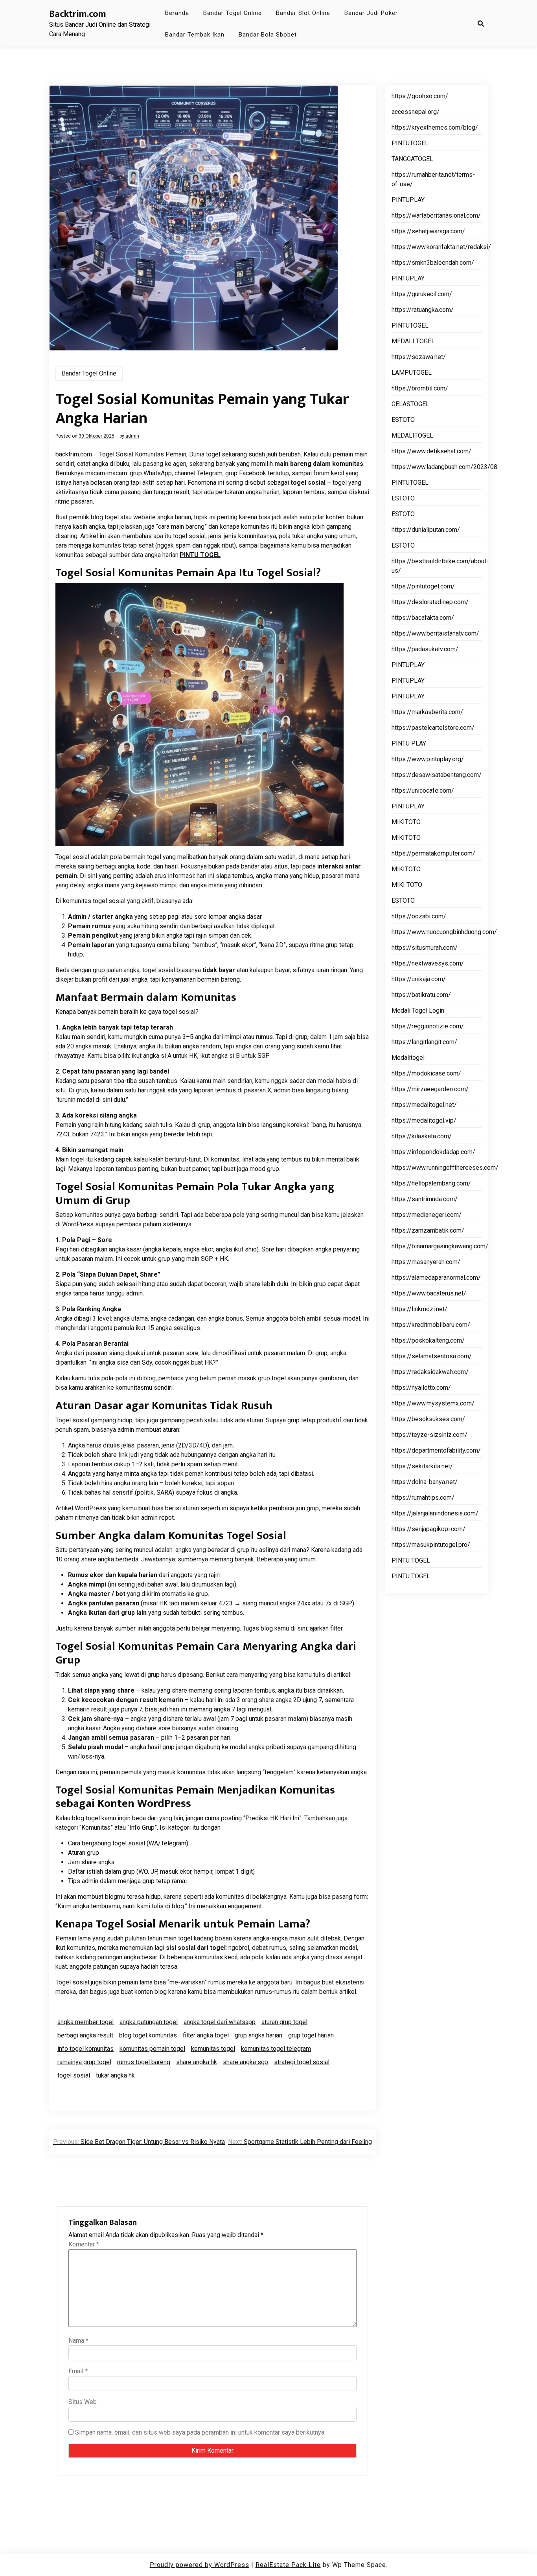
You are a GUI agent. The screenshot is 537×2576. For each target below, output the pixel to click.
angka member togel (86, 2022)
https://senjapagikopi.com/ (428, 1529)
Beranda (177, 13)
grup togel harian (311, 2035)
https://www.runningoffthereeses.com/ (445, 1168)
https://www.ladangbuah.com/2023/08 (444, 467)
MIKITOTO (406, 822)
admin (132, 436)
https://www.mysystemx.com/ (433, 1403)
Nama (78, 2341)
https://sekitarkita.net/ (422, 1466)
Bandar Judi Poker (371, 13)
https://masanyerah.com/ (426, 1262)
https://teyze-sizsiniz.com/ (429, 1435)
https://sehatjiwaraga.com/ (428, 231)
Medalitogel (408, 1058)
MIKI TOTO (407, 885)
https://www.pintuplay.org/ (428, 759)
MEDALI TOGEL (413, 341)
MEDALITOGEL (412, 435)
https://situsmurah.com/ (425, 948)
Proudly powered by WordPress (200, 2565)
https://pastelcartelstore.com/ (433, 728)
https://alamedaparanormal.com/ (436, 1278)
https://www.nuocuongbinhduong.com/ (444, 932)
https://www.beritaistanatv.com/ (435, 633)
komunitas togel (213, 2049)
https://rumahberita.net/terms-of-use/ (433, 179)
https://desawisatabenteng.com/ (437, 775)
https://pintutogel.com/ (423, 586)
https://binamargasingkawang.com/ (440, 1246)
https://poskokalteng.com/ (428, 1340)
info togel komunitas (86, 2049)
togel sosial (74, 2075)
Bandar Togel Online (233, 13)
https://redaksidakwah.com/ (430, 1372)
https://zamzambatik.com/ (428, 1230)
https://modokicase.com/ (426, 1073)
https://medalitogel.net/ (424, 1105)
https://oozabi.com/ (419, 916)
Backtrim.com (78, 14)
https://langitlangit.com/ (424, 1042)
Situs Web (83, 2402)
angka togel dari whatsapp (220, 2022)
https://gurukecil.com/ (422, 294)
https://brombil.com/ (420, 388)
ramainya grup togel (84, 2062)
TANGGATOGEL (412, 159)
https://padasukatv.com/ (425, 649)
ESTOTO (403, 420)
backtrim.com (74, 454)
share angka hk (197, 2062)
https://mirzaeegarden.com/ (430, 1089)
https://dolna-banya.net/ (425, 1482)
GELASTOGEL (410, 404)
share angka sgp (246, 2062)
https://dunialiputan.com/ (426, 530)
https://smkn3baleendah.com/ (433, 263)
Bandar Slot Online (303, 13)
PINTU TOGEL (200, 555)
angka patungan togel (149, 2022)
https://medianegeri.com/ (427, 1215)
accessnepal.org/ (416, 112)
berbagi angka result (85, 2035)
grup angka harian (258, 2035)
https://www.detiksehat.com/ (431, 451)
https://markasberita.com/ (427, 712)
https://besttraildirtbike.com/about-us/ (440, 566)
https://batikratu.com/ (421, 995)
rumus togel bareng (144, 2062)
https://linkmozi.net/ (419, 1309)
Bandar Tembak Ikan (195, 35)
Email (78, 2371)
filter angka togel (206, 2035)
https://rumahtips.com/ (423, 1498)
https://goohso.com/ (420, 96)
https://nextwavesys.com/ (428, 963)
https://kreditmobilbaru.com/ (431, 1325)
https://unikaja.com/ (419, 979)
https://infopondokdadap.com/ (433, 1152)
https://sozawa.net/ (419, 357)
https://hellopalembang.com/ (431, 1183)
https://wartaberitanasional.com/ (436, 215)
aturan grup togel (284, 2022)
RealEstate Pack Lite (288, 2565)
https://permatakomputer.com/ (433, 853)
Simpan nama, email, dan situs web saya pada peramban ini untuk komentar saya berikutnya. (200, 2432)
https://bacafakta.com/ (423, 618)
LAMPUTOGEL (412, 373)
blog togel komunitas (148, 2035)
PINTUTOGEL (410, 143)
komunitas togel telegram (276, 2049)
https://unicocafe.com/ (423, 791)
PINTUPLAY (408, 200)
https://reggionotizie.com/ (428, 1026)
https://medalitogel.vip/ (424, 1120)
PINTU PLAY (409, 743)
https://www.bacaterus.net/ (429, 1293)
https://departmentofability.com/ (436, 1450)
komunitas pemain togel (152, 2049)
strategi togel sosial (302, 2062)
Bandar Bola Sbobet (268, 35)
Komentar (84, 2244)
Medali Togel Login (418, 1010)
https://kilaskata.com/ (422, 1136)
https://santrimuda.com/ (425, 1199)
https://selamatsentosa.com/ (432, 1356)
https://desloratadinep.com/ (430, 602)
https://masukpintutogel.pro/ (431, 1545)
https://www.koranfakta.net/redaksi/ (441, 247)
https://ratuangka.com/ (423, 310)
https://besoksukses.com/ (428, 1419)
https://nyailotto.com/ (421, 1388)
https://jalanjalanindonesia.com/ (435, 1513)
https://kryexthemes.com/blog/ (435, 127)
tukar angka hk (115, 2075)
